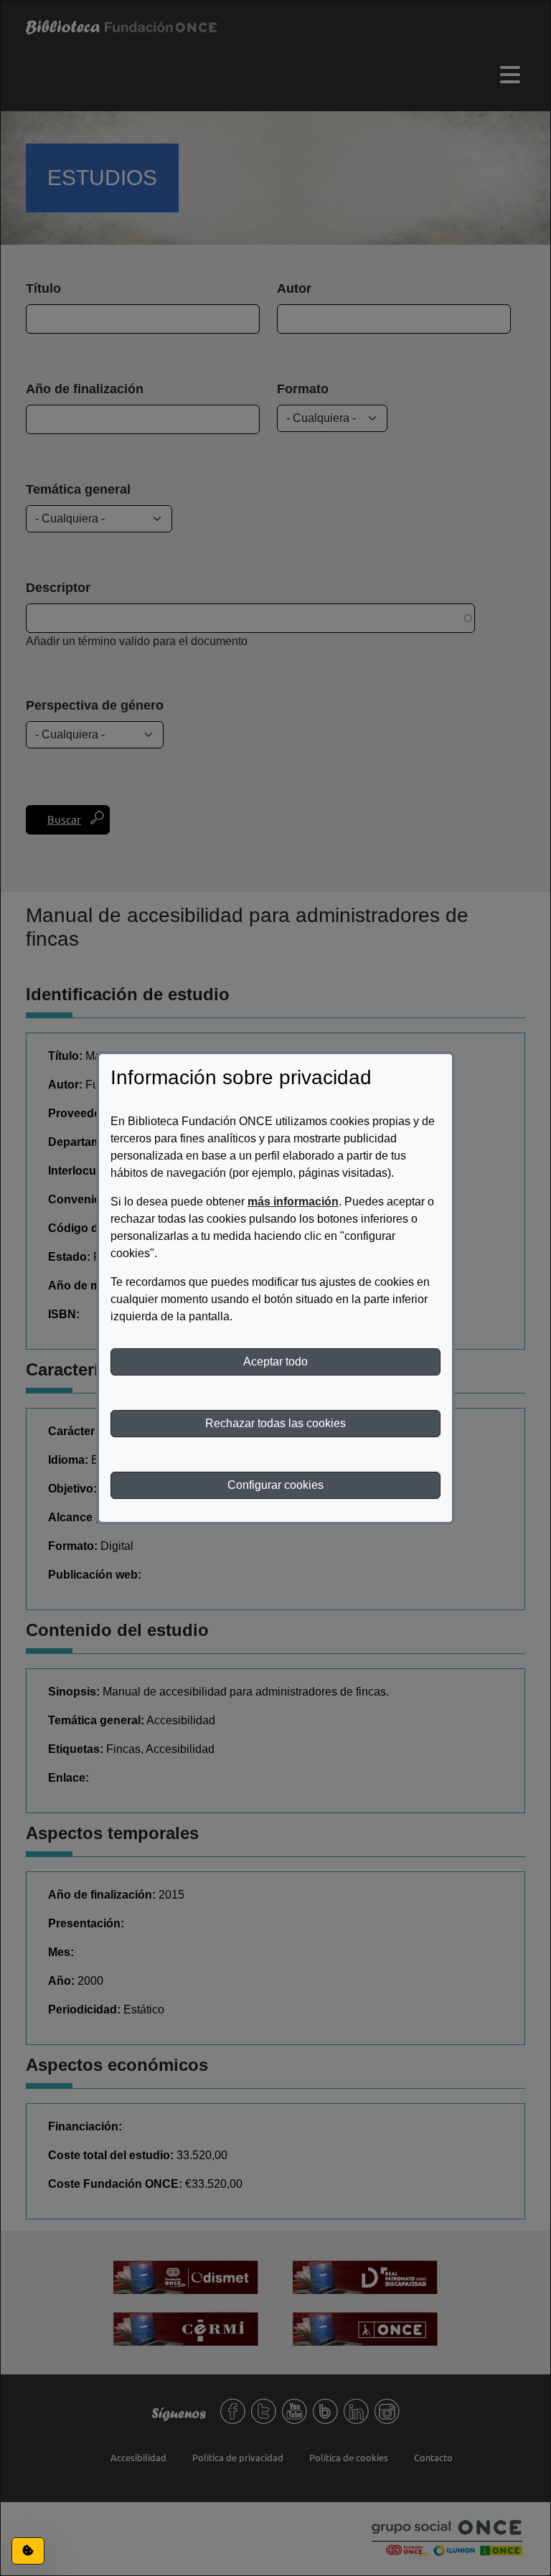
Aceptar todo (275, 1362)
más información (293, 1202)
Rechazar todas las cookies (275, 1423)
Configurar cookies (275, 1485)
